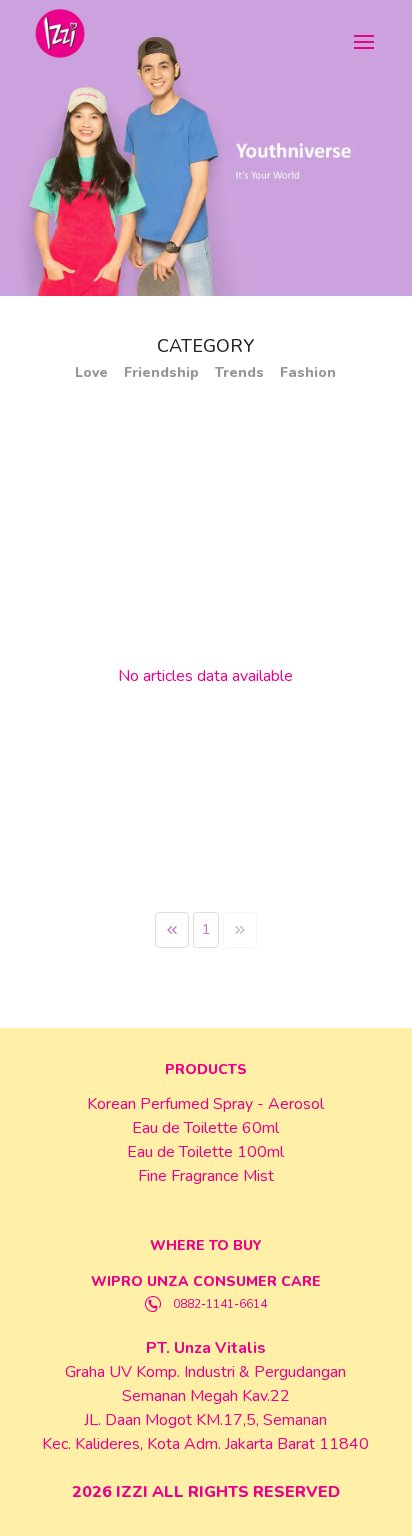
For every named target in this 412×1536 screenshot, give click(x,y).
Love (91, 372)
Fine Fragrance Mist (206, 1176)
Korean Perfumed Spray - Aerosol (205, 1104)
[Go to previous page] (172, 930)
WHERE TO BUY (206, 1245)
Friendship (161, 372)
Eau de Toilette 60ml (205, 1128)
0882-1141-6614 (220, 1304)
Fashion (308, 372)
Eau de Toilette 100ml (205, 1152)
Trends (239, 372)
